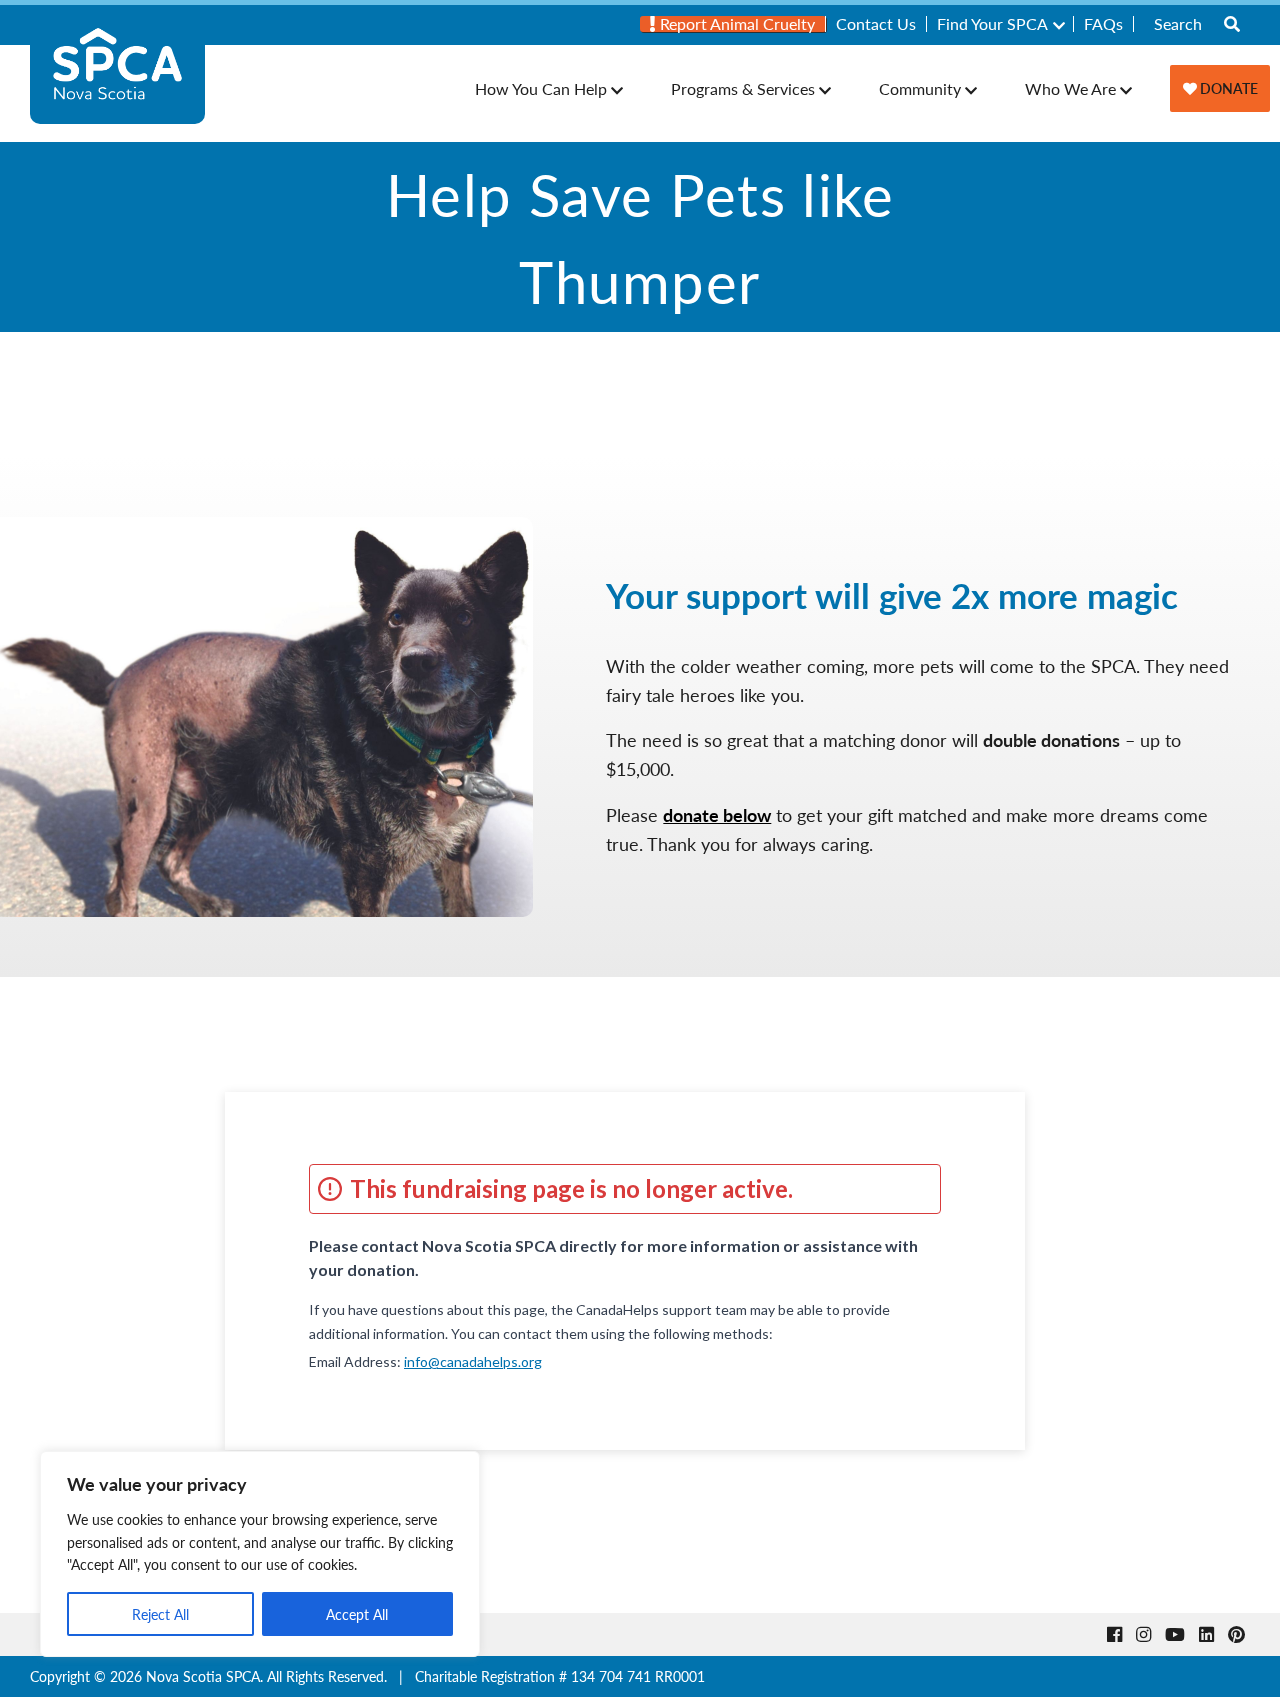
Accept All (357, 1614)
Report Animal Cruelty (735, 24)
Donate (1227, 88)
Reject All (160, 1614)
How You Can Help (541, 88)
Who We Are (1070, 88)
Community (920, 88)
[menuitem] (733, 24)
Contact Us (876, 24)
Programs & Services (743, 88)
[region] (260, 1554)
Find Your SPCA (992, 24)
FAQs (1103, 24)
